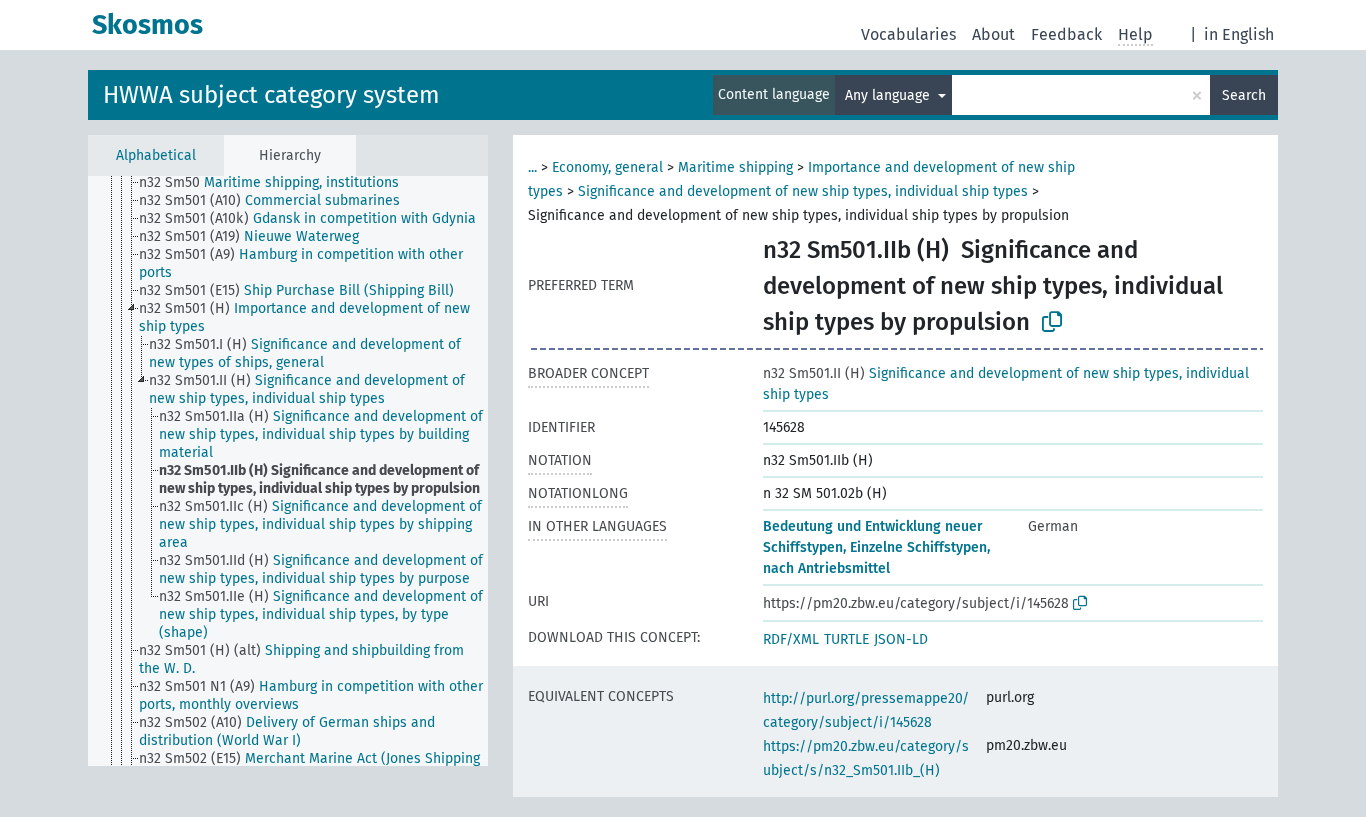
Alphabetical (156, 155)
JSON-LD (901, 639)
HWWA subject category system (271, 95)
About (993, 34)
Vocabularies (908, 34)
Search (1244, 95)
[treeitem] (277, 183)
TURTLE (846, 639)
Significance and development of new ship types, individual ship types (803, 191)
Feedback (1066, 34)
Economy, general (607, 167)
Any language (889, 95)
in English (1239, 34)
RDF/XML (791, 639)
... (532, 167)
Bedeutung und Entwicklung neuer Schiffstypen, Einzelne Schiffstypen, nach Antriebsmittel (876, 547)
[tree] (288, 471)
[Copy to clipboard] (1052, 322)
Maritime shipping (735, 167)
